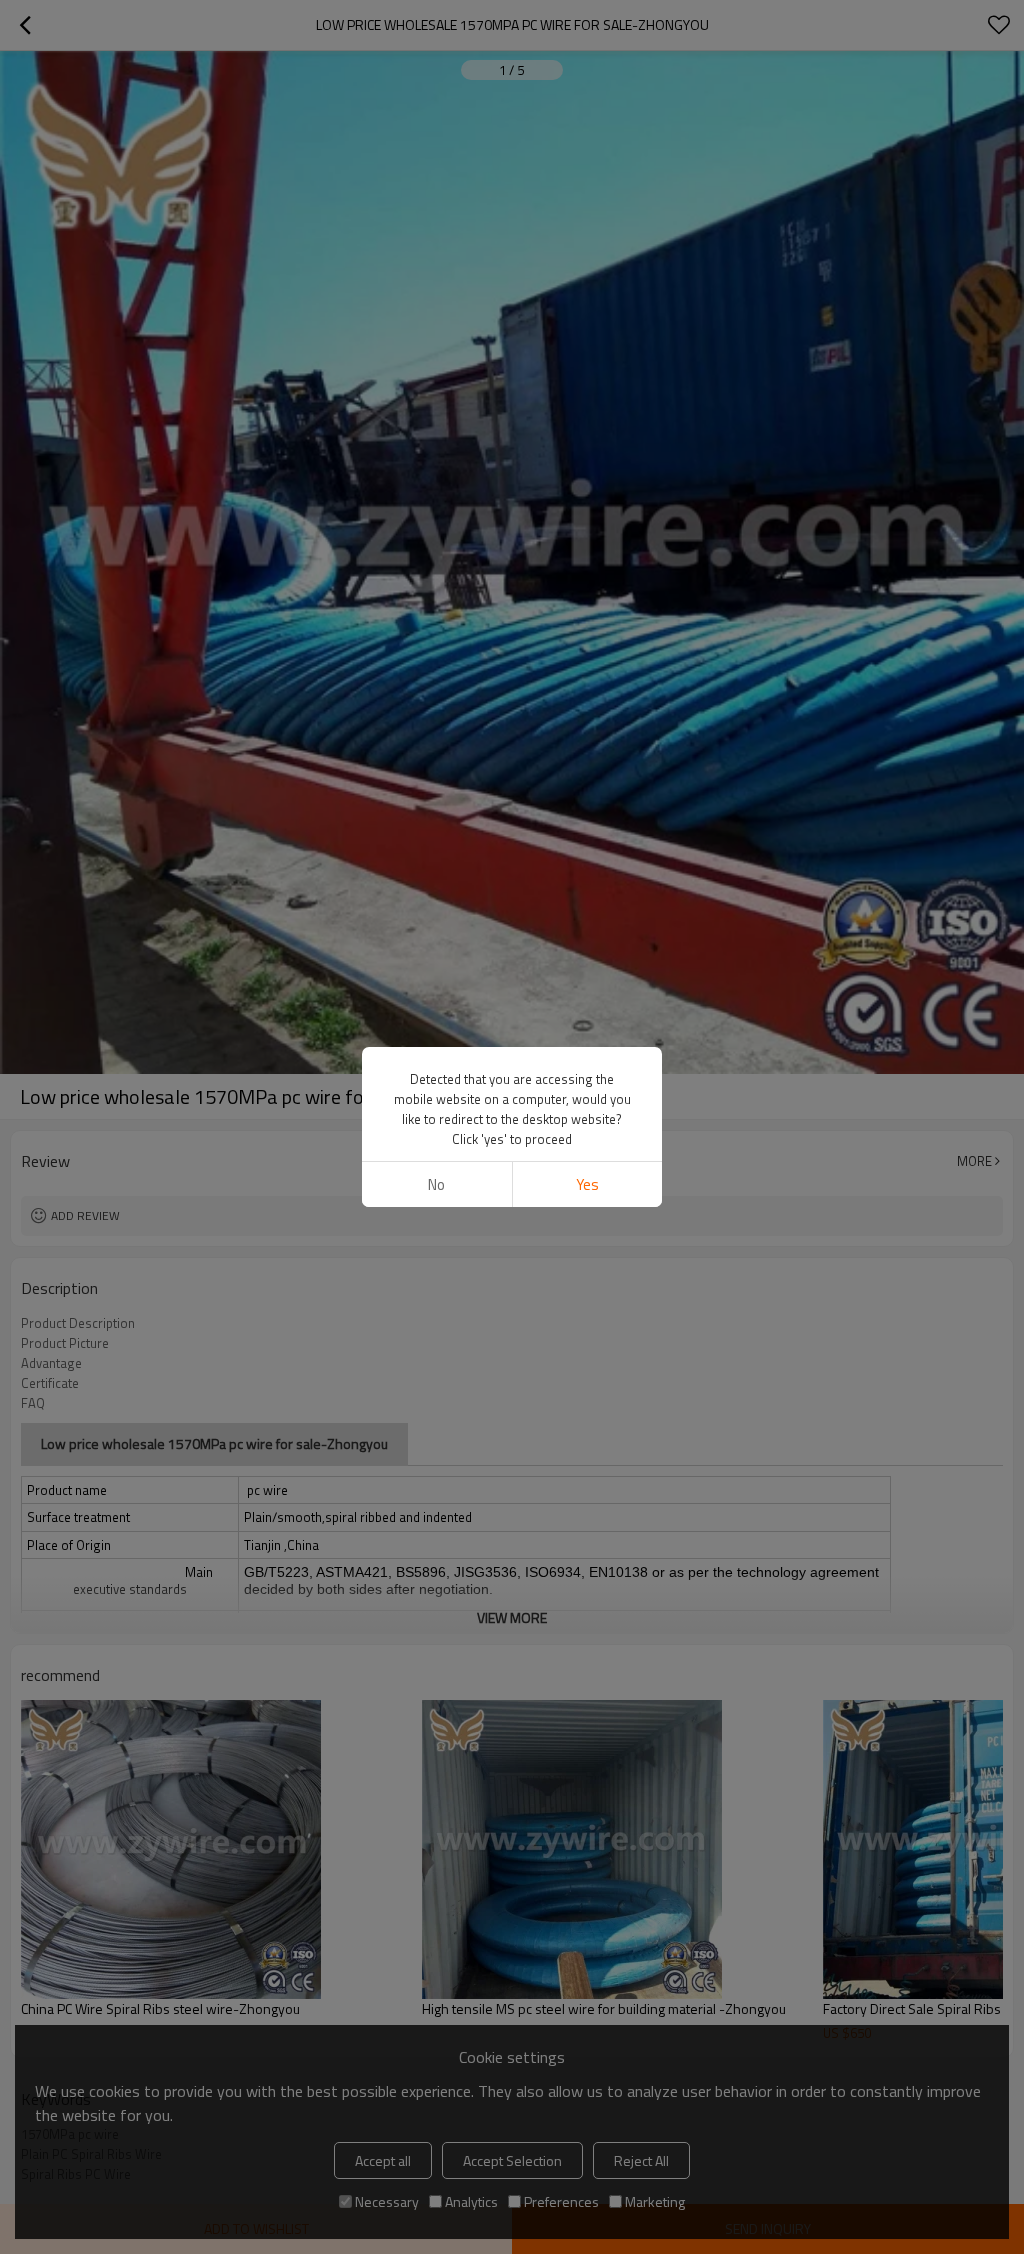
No (436, 1184)
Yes (587, 1184)
